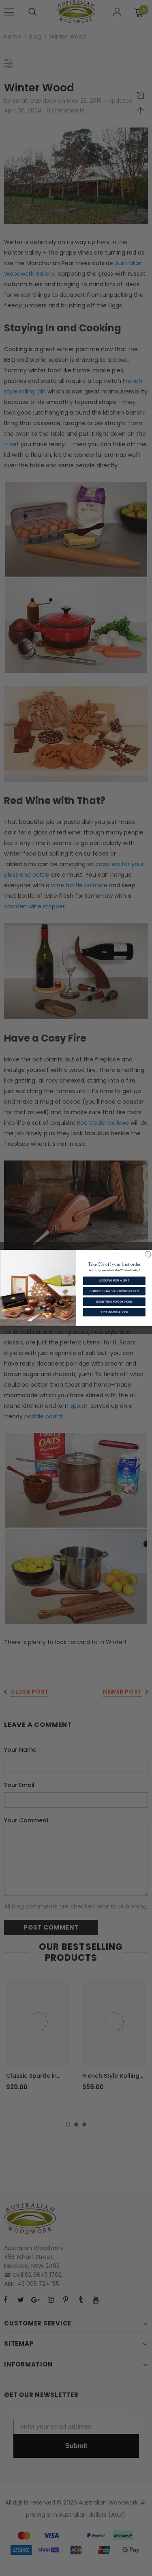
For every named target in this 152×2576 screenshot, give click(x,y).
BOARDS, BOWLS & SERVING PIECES (114, 1291)
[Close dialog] (148, 1255)
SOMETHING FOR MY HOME (114, 1302)
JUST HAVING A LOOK (114, 1312)
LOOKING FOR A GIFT (114, 1280)
